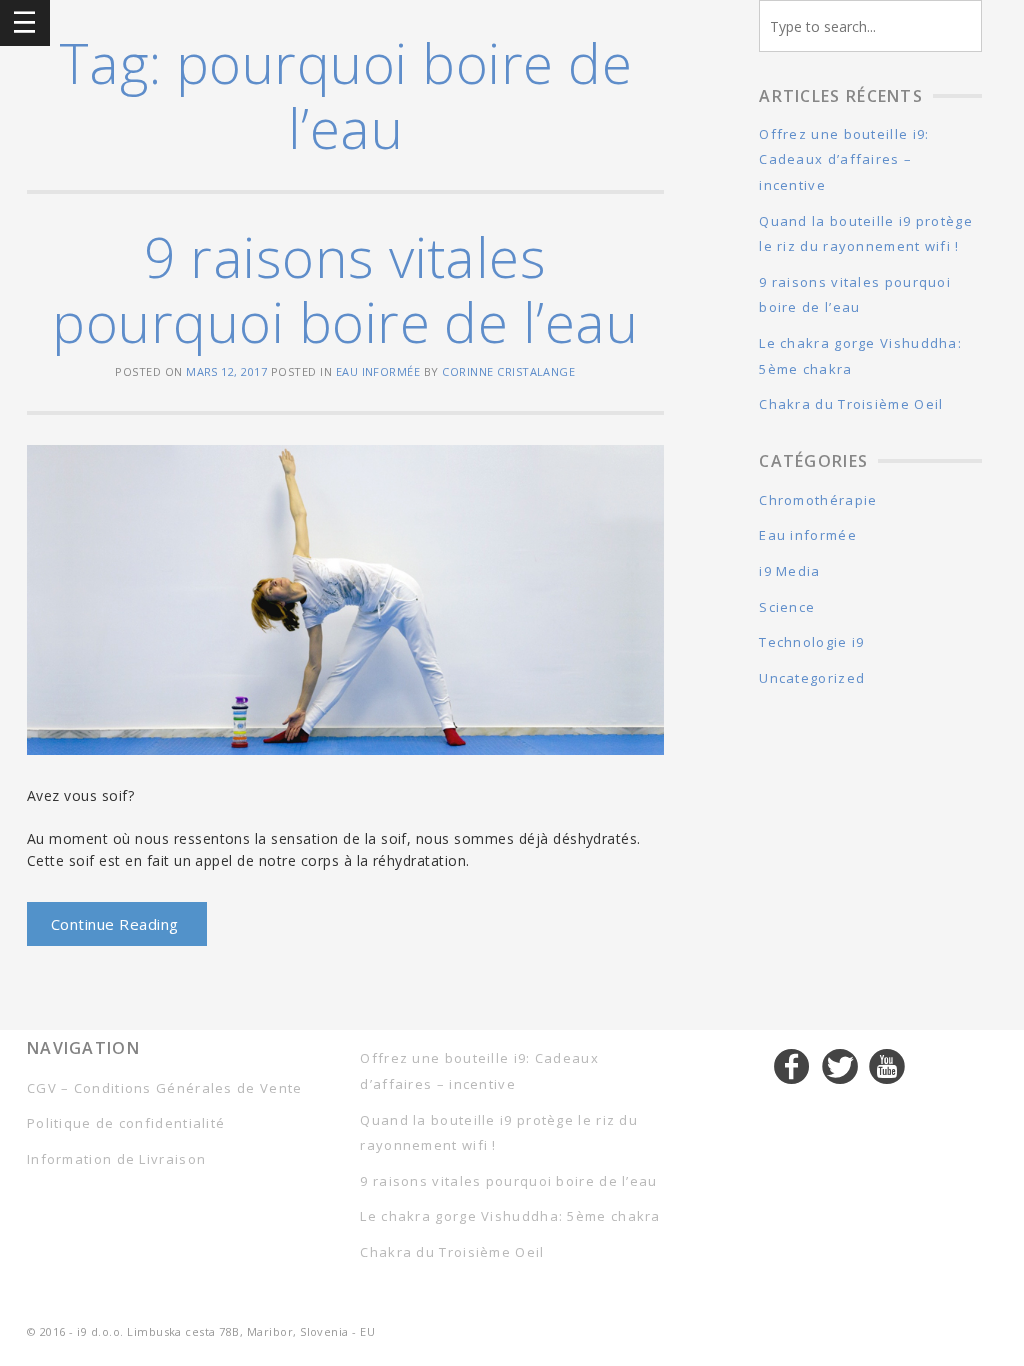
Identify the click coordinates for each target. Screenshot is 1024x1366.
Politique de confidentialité (126, 1123)
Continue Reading (115, 924)
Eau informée (378, 371)
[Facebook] (792, 1066)
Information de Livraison (116, 1159)
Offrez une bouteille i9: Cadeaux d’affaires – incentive (844, 159)
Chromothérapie (818, 500)
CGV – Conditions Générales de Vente (165, 1088)
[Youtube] (887, 1066)
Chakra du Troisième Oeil (851, 404)
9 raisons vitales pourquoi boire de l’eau (345, 289)
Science (787, 607)
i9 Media (789, 571)
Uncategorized (812, 678)
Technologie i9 (811, 642)
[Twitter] (840, 1066)
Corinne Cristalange (508, 371)
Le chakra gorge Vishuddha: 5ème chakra (510, 1216)
